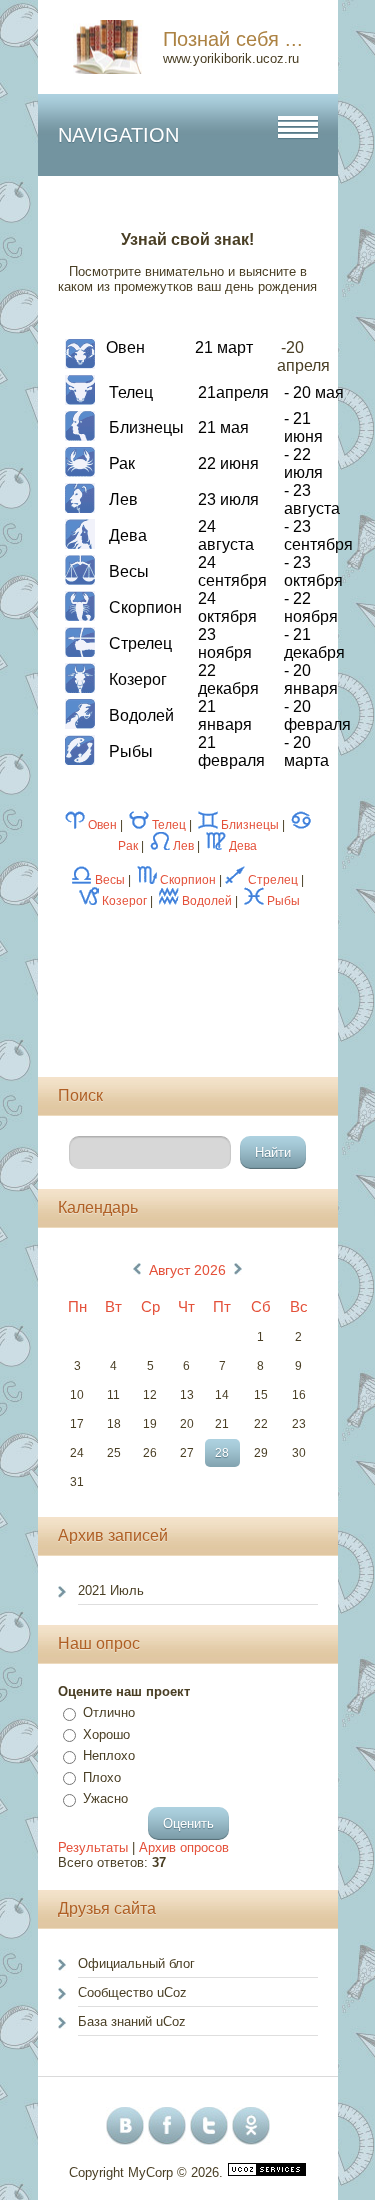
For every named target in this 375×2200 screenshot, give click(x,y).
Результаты (93, 1847)
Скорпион (188, 880)
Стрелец (273, 880)
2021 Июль (111, 1590)
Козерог (124, 901)
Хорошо (106, 1734)
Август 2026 (187, 1270)
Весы (110, 880)
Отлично (109, 1712)
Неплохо (109, 1755)
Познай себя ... (233, 39)
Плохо (102, 1777)
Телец (169, 825)
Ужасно (105, 1798)
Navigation (118, 135)
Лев (183, 846)
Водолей (207, 901)
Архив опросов (184, 1847)
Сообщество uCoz (132, 1992)
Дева (243, 846)
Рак (128, 846)
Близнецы (250, 825)
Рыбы (283, 901)
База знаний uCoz (132, 2021)
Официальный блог (136, 1963)
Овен (102, 825)
